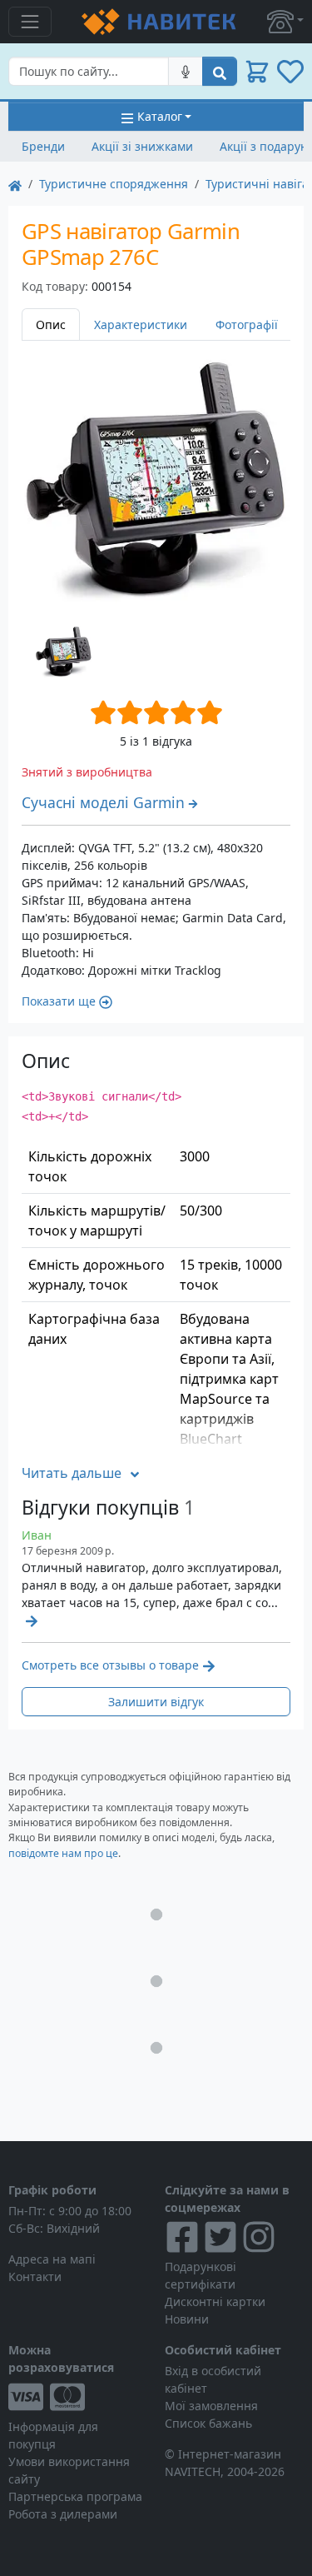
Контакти (35, 2276)
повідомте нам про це (63, 1853)
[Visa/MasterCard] (78, 2397)
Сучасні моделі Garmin (103, 802)
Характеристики (141, 324)
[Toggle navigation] (30, 22)
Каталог (160, 116)
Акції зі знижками (142, 146)
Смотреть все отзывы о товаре (110, 1665)
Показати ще (59, 1001)
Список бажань (208, 2423)
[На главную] (15, 184)
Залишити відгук (156, 1702)
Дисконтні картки (215, 2301)
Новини (187, 2319)
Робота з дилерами (63, 2514)
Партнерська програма (75, 2496)
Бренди (43, 146)
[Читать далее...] (30, 1620)
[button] (285, 22)
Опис (51, 324)
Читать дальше (72, 1473)
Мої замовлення (211, 2406)
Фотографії (247, 324)
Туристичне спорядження (114, 184)
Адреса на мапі (52, 2259)
